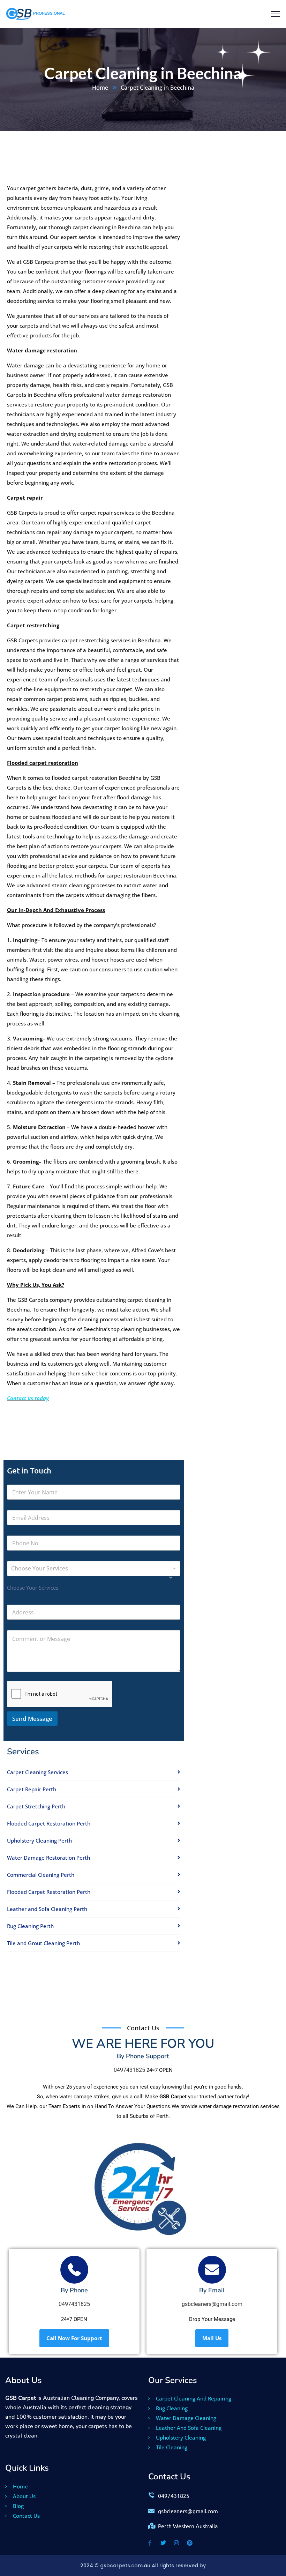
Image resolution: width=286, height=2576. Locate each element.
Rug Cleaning (171, 2408)
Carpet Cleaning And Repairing (193, 2398)
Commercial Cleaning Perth (41, 1875)
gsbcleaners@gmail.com (212, 2304)
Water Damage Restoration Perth (48, 1858)
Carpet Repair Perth (32, 1789)
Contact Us (26, 2516)
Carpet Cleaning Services (37, 1772)
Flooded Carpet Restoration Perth (49, 1823)
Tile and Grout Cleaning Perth (43, 1943)
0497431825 (129, 2070)
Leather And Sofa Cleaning (188, 2428)
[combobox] (94, 1569)
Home (100, 88)
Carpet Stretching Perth (36, 1806)
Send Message (32, 1719)
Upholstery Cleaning (180, 2437)
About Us (24, 2496)
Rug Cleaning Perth (30, 1926)
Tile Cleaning (171, 2447)
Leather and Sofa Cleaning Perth (47, 1909)
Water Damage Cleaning (185, 2418)
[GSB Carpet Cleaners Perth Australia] (37, 14)
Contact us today (28, 1398)
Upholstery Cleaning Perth (39, 1840)
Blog (18, 2506)
